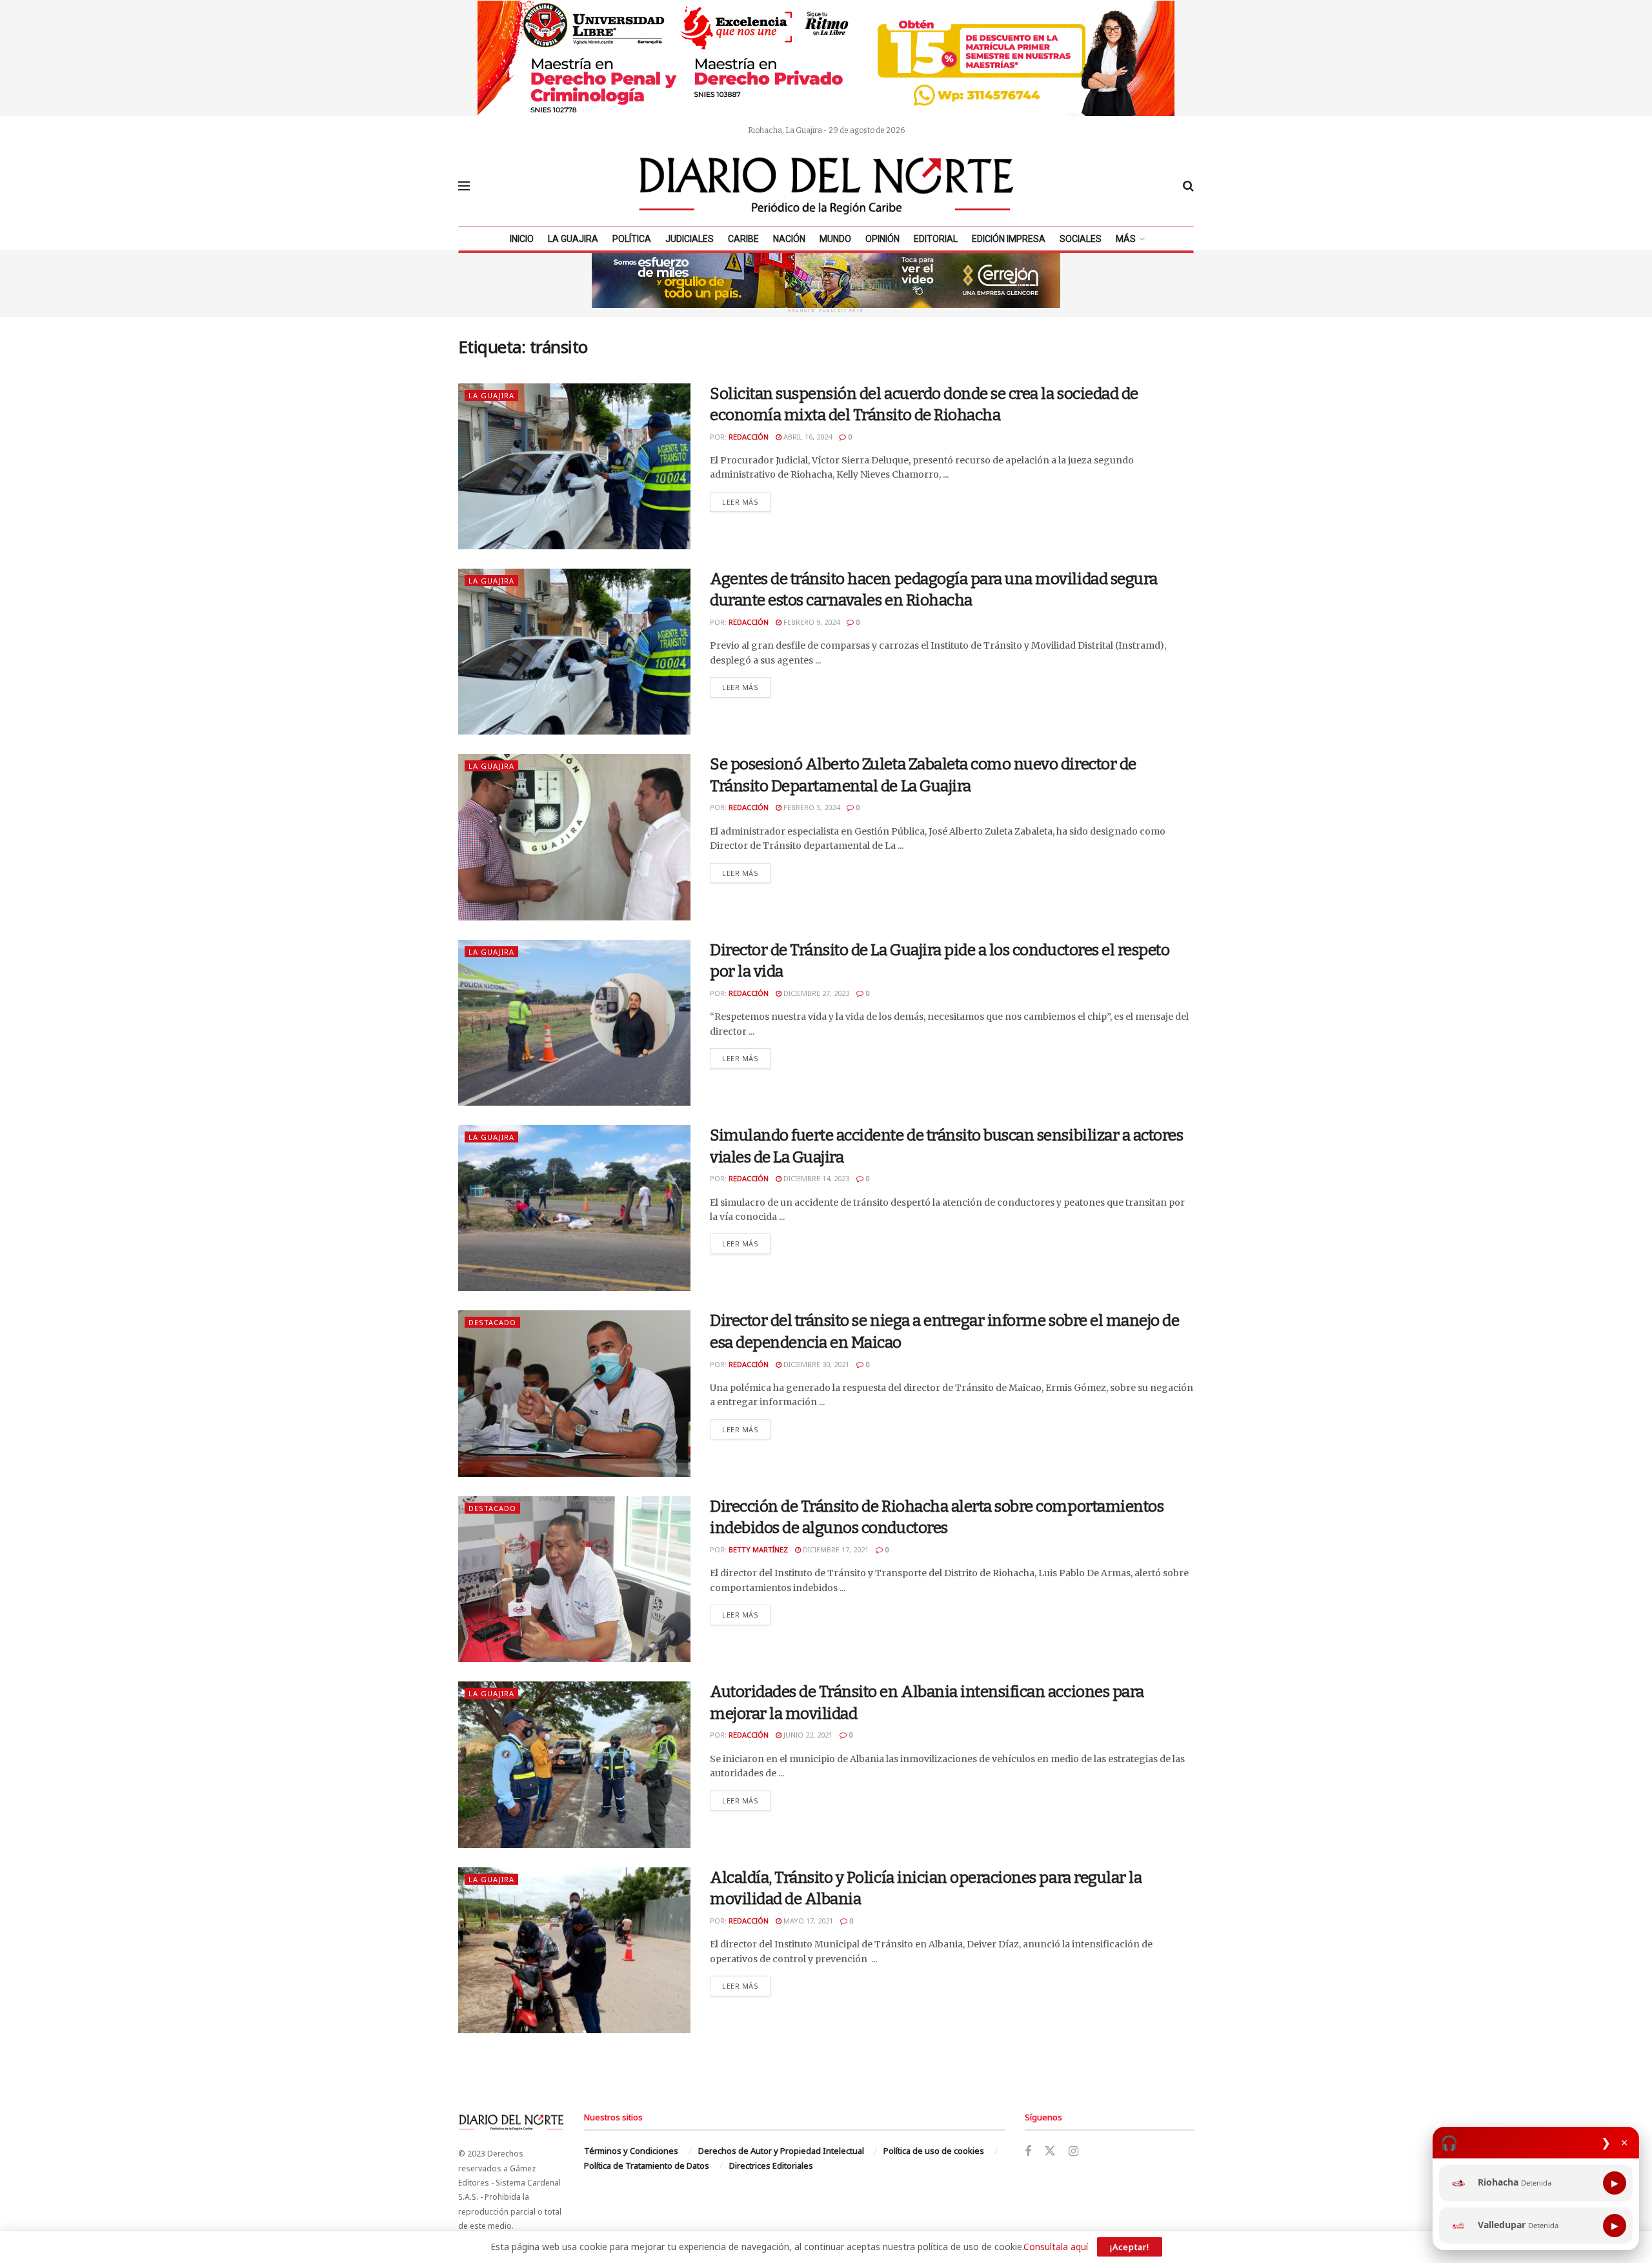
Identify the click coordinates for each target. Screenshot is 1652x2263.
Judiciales (690, 239)
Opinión (882, 239)
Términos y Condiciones (631, 2151)
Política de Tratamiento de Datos (647, 2166)
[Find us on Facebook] (1028, 2152)
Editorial (936, 239)
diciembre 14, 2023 (815, 1178)
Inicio (522, 239)
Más (1126, 239)
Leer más (746, 502)
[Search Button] (1188, 186)
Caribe (743, 239)
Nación (789, 239)
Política (632, 239)
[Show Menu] (464, 186)
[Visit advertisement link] (826, 58)
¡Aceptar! (1130, 2247)
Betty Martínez (758, 1549)
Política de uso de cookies (934, 2151)
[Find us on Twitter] (1050, 2151)
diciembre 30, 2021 (815, 1364)
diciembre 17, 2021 (835, 1549)
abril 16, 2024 (807, 437)
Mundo (835, 239)
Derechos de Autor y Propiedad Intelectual (781, 2151)
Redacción (749, 437)
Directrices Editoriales (771, 2166)
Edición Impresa (1009, 239)
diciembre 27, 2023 (815, 993)
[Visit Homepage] (827, 186)
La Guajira (573, 239)
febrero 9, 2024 (811, 622)
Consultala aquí (1056, 2247)
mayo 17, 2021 (807, 1921)
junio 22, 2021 (807, 1735)
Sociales (1081, 239)
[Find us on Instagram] (1073, 2152)
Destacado (492, 1322)
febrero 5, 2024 (811, 807)
